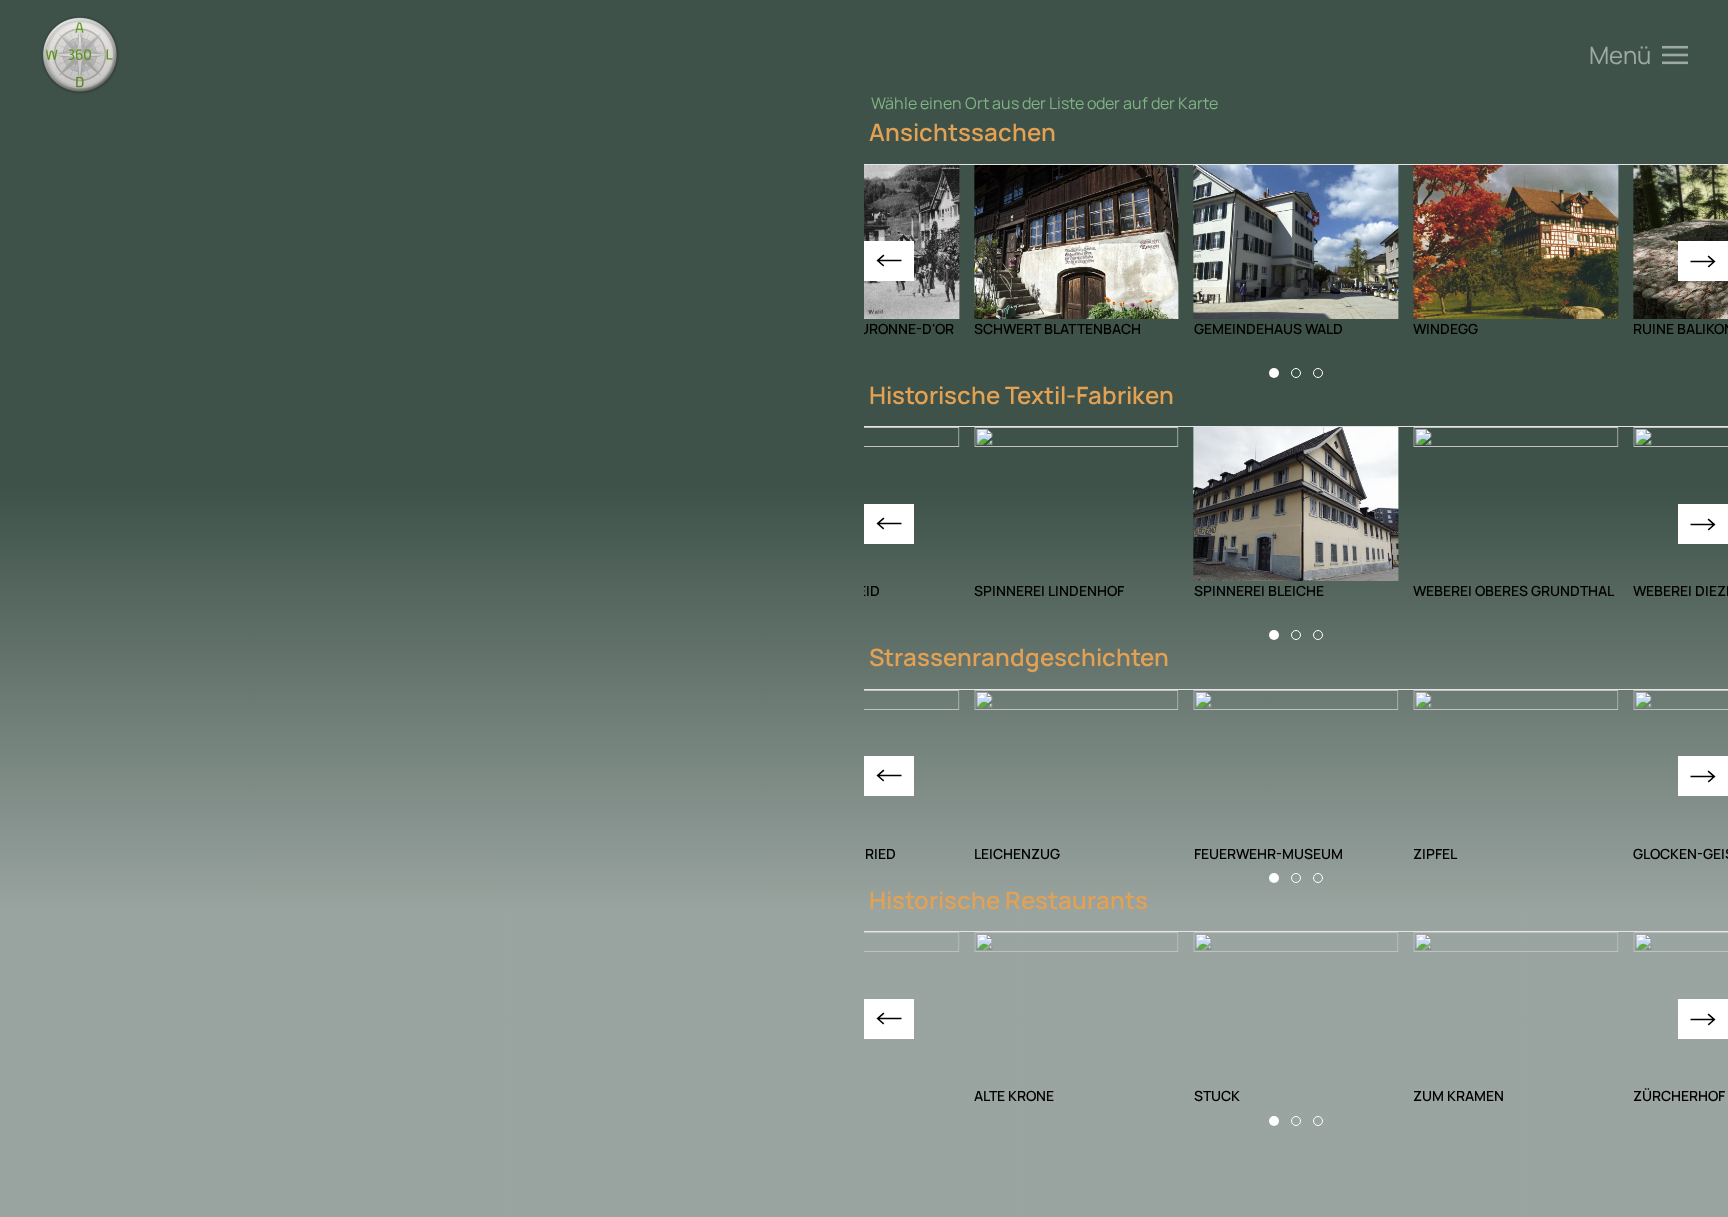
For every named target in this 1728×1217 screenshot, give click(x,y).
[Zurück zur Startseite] (80, 55)
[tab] (1274, 373)
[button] (1638, 55)
